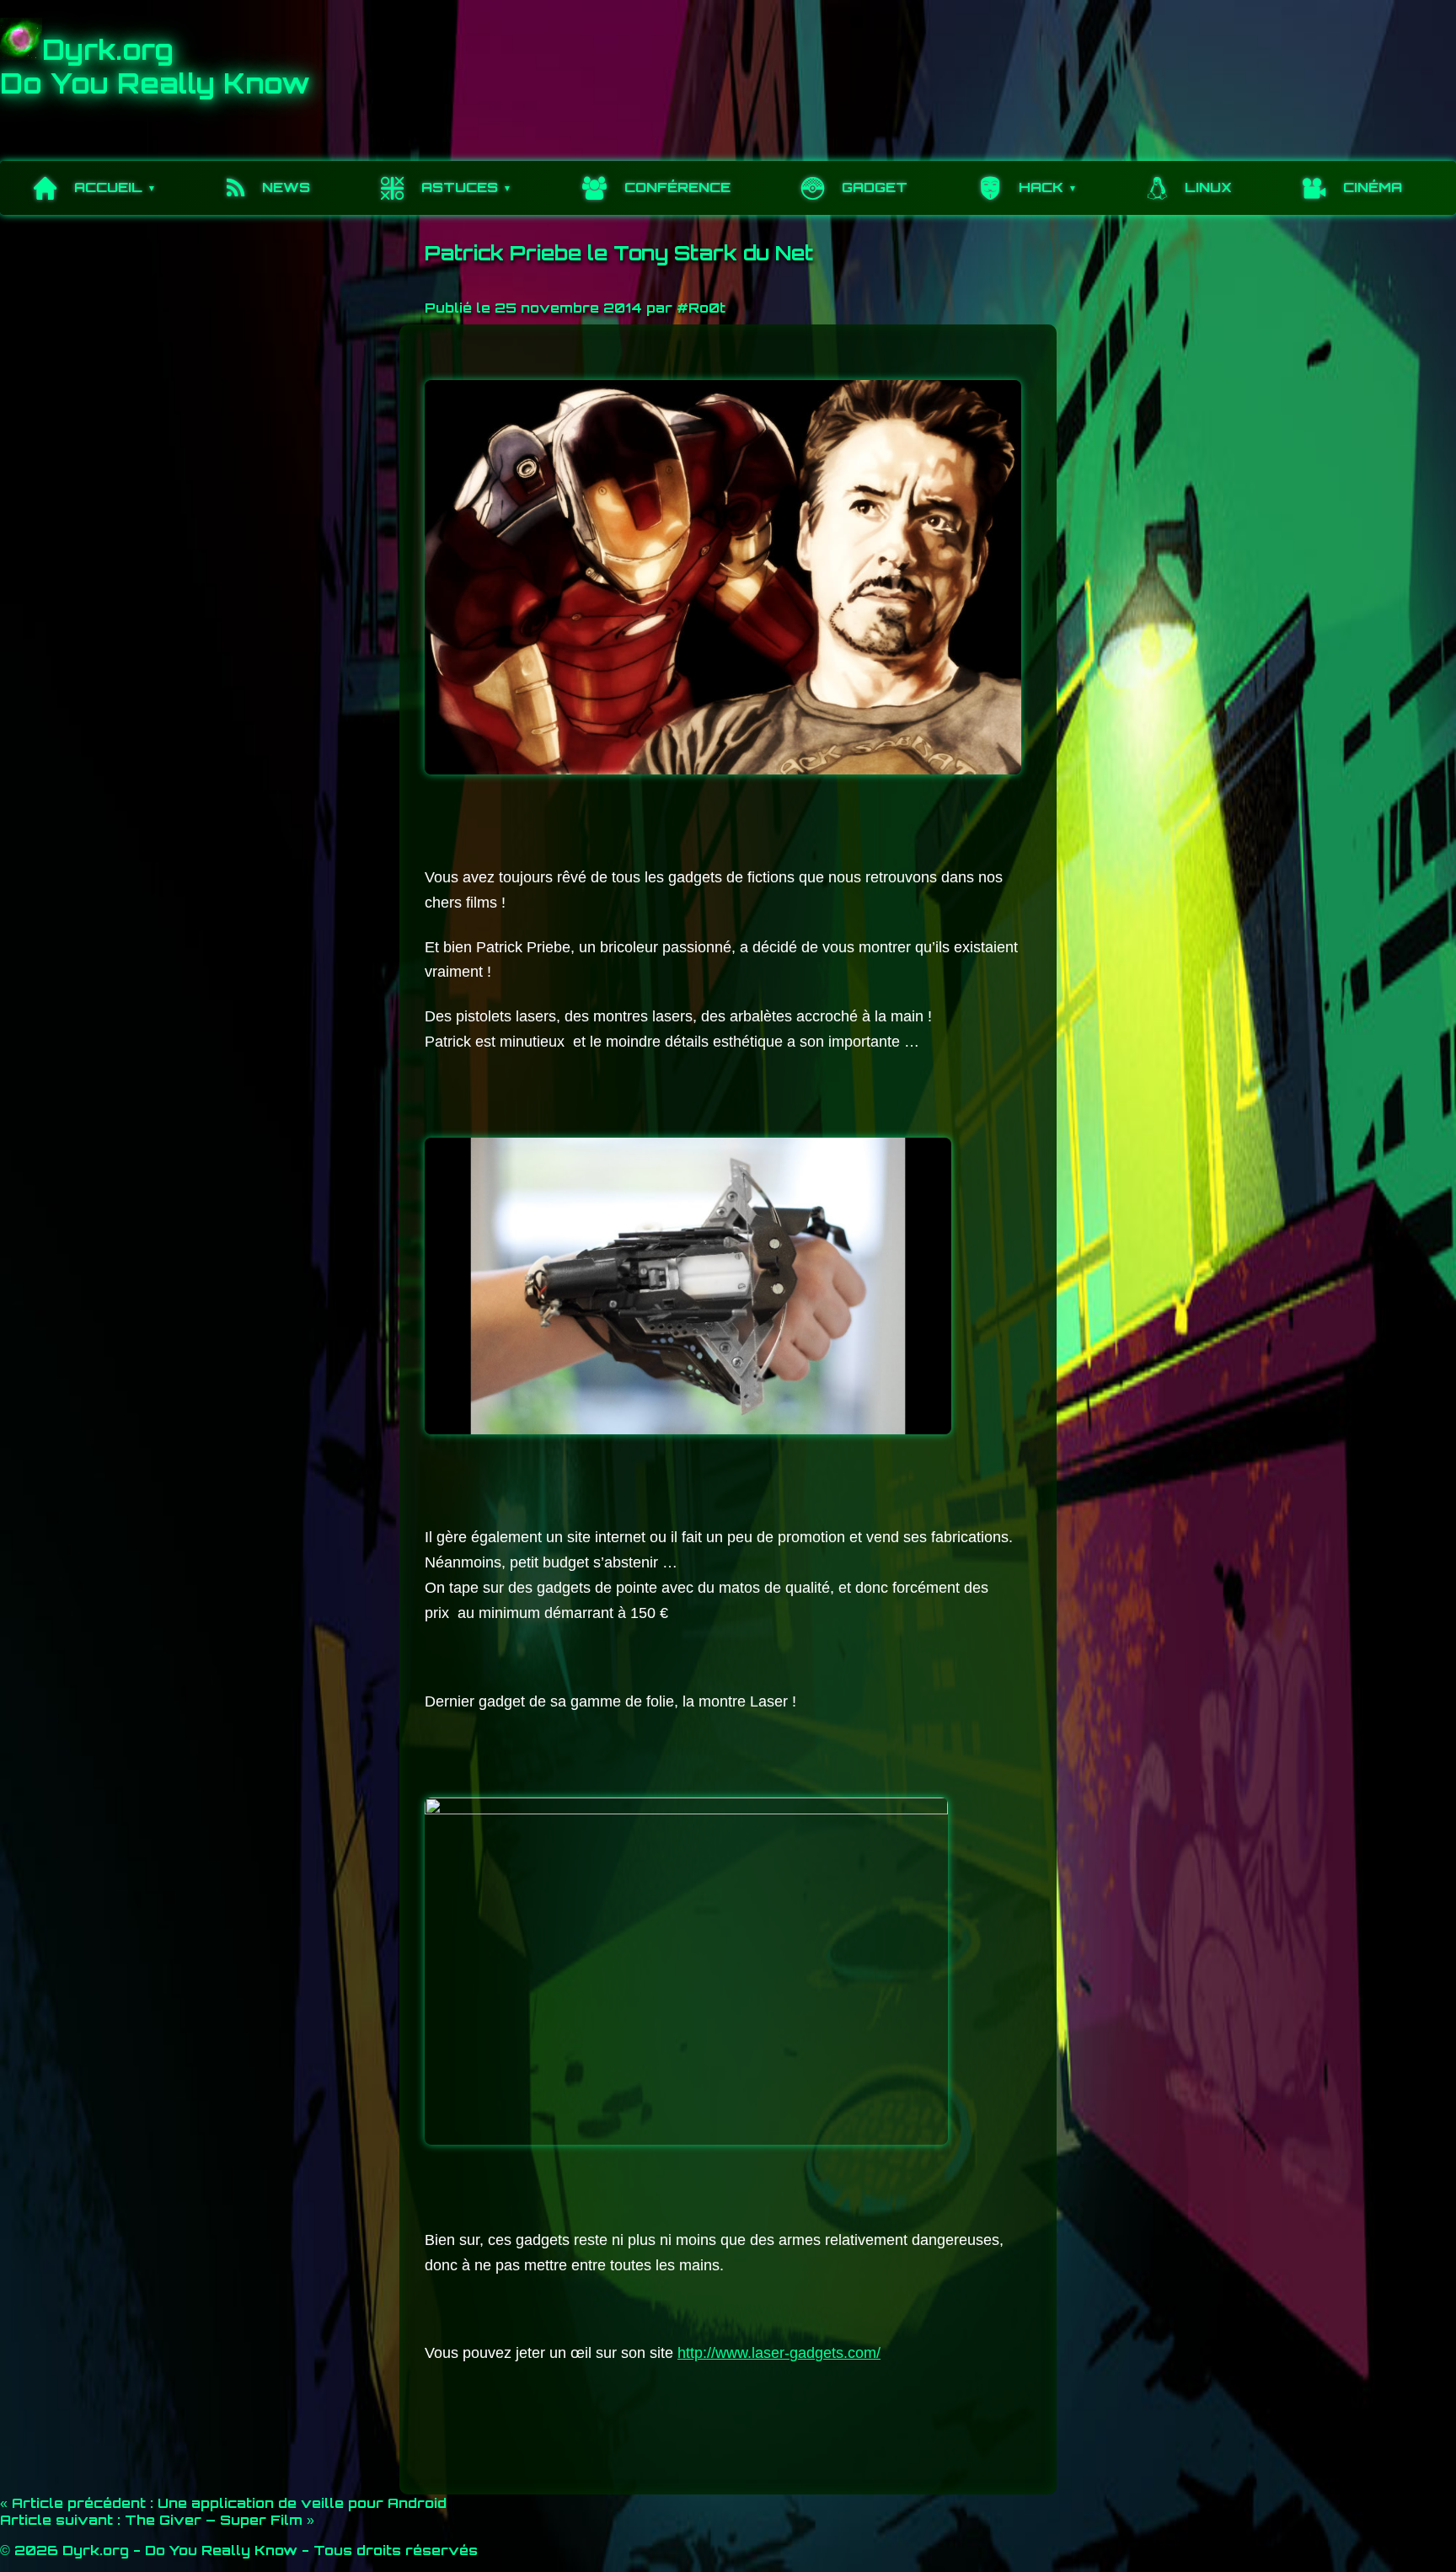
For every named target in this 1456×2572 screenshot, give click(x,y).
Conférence (677, 187)
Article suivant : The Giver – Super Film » (157, 2520)
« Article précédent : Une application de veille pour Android (223, 2503)
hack (1041, 187)
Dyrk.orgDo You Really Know (155, 67)
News (286, 187)
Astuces (460, 187)
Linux (1208, 187)
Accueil (108, 187)
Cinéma (1373, 187)
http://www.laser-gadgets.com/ (779, 2353)
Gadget (875, 187)
